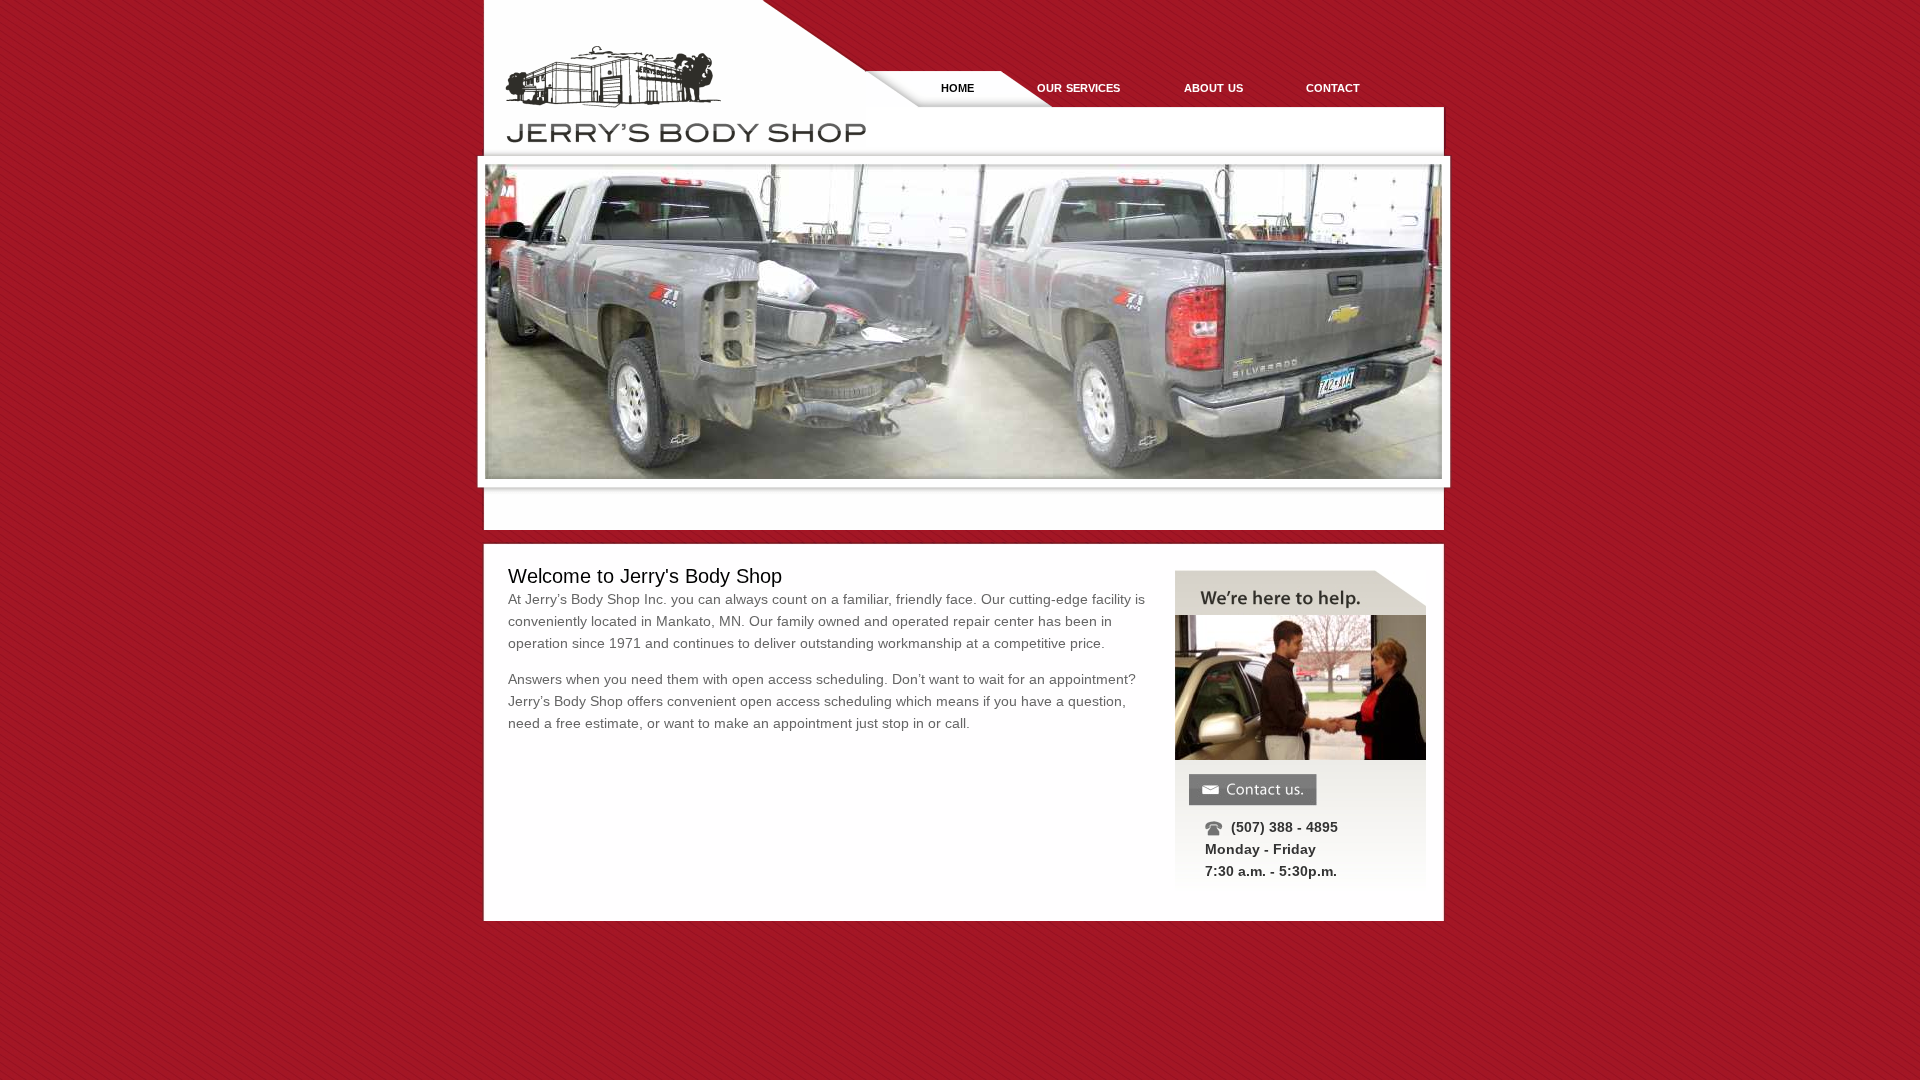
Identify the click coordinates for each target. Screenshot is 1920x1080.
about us (1213, 86)
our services (1078, 86)
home (957, 86)
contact (1333, 86)
